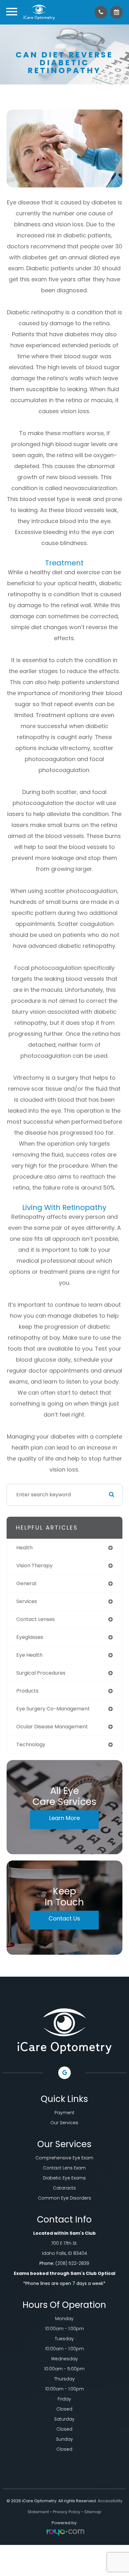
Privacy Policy (67, 2512)
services (27, 1601)
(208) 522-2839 (72, 2263)
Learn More (64, 1818)
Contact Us (64, 1918)
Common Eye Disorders (64, 2198)
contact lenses (36, 1619)
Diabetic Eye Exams (64, 2178)
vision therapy (34, 1566)
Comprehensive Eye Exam (64, 2158)
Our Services (64, 2123)
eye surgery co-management (53, 1709)
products (27, 1691)
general (26, 1583)
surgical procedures (41, 1673)
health (24, 1548)
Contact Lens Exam (64, 2168)
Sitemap (93, 2512)
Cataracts (64, 2188)
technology (31, 1744)
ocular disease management (52, 1727)
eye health (29, 1655)
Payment (64, 2113)
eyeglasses (30, 1637)
